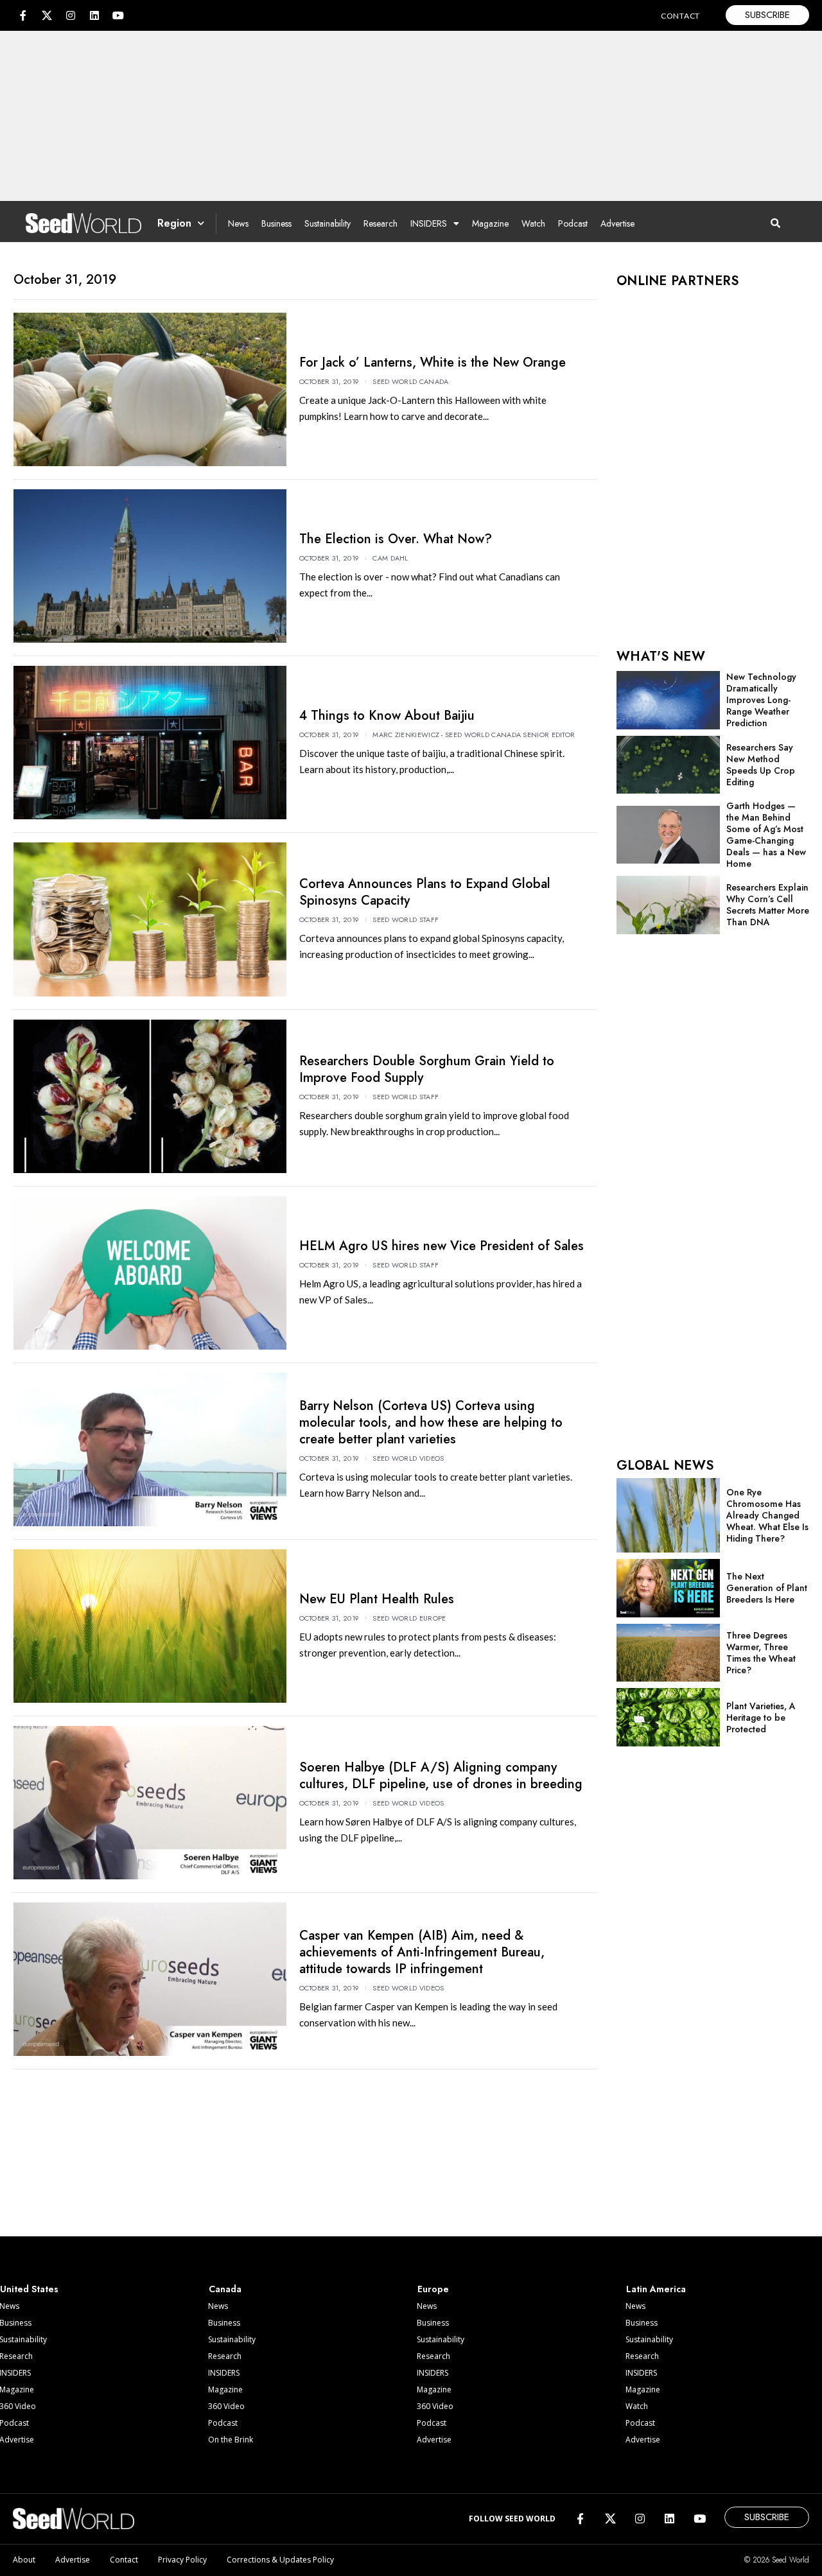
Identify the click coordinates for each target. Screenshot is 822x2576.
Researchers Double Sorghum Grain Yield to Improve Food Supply (427, 1069)
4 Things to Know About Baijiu (387, 716)
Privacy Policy (182, 2560)
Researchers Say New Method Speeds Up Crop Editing (761, 765)
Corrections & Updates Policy (280, 2560)
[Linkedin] (94, 15)
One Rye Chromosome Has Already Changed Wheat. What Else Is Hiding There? (767, 1515)
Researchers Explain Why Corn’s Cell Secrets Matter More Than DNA (768, 905)
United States (29, 2289)
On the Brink (231, 2440)
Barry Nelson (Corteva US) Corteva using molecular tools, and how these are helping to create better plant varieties (431, 1423)
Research (380, 223)
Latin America (656, 2289)
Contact (124, 2560)
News (238, 223)
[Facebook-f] (23, 15)
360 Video (226, 2406)
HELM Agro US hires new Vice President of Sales (442, 1246)
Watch (533, 223)
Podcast (573, 223)
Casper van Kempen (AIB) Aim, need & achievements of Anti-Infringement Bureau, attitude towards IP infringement (422, 1952)
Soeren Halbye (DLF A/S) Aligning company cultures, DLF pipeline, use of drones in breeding (441, 1776)
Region (174, 223)
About (24, 2560)
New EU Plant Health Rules (377, 1599)
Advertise (617, 223)
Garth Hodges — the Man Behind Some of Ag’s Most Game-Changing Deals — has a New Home (766, 835)
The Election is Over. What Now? (396, 539)
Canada (225, 2289)
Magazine (490, 223)
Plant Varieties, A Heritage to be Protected (761, 1718)
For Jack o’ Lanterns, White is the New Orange (433, 362)
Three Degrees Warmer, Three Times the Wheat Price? (761, 1653)
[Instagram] (71, 15)
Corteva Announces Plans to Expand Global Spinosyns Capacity (425, 892)
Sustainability (328, 223)
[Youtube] (118, 15)
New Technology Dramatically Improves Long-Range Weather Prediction (761, 700)
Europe (433, 2289)
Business (276, 223)
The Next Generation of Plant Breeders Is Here (767, 1588)
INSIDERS (429, 223)
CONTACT (680, 16)
